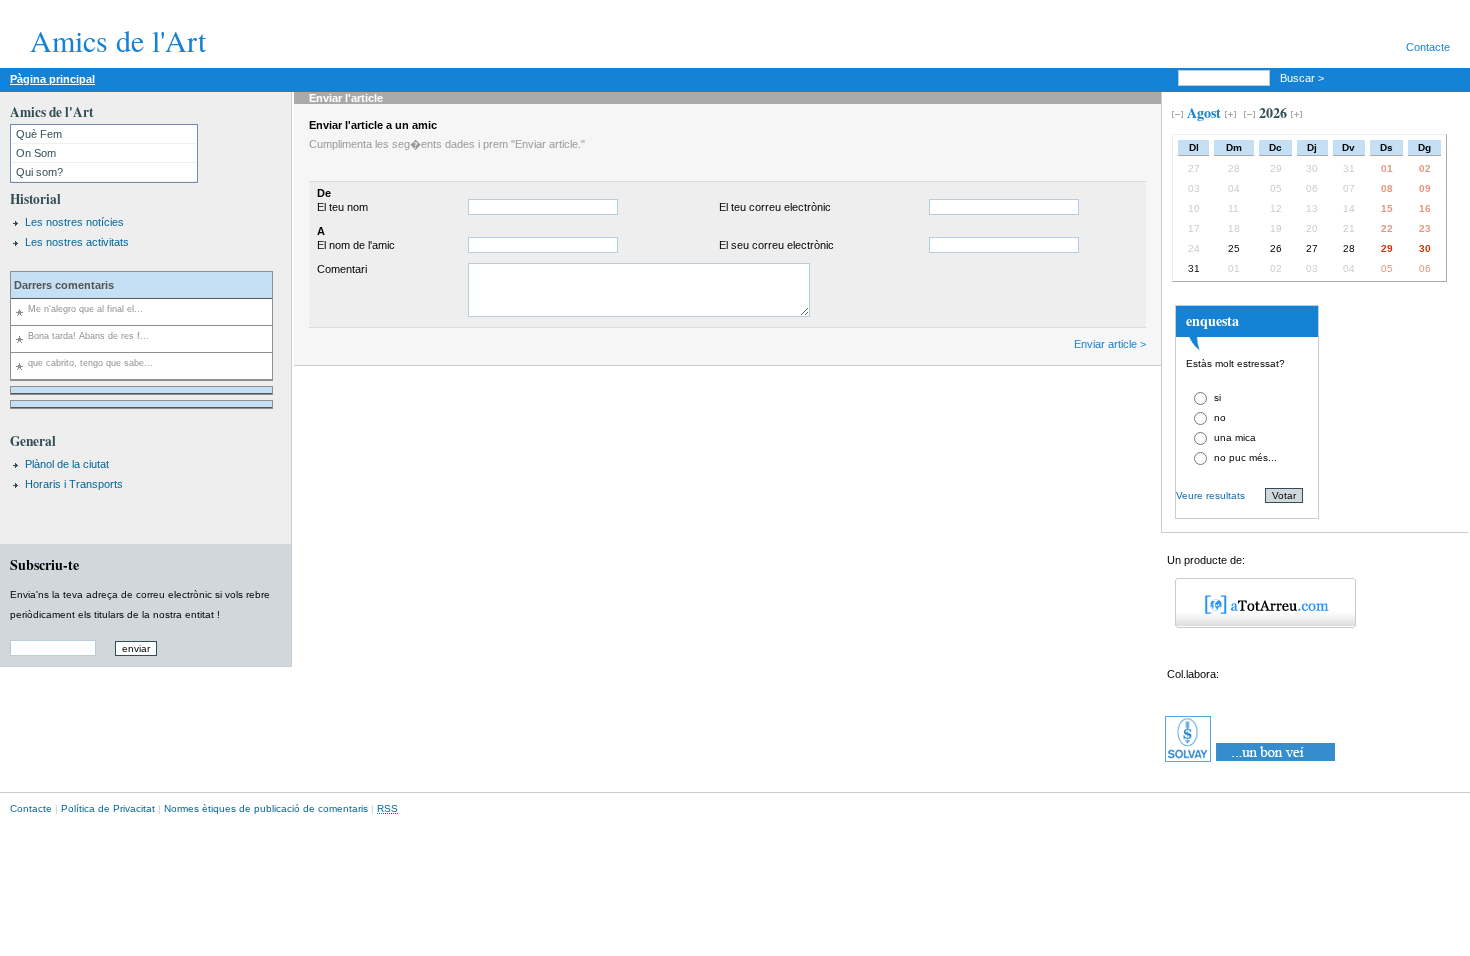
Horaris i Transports (74, 484)
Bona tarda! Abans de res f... (88, 336)
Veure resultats (1210, 495)
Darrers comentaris (64, 285)
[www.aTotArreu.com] (1258, 624)
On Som (36, 153)
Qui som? (39, 172)
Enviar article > (1110, 344)
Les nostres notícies (74, 222)
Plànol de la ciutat (67, 464)
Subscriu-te (44, 564)
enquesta (1212, 320)
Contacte (1428, 47)
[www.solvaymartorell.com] (1251, 762)
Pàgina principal (52, 79)
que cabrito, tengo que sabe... (90, 363)
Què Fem (39, 134)
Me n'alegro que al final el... (85, 309)
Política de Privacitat (108, 808)
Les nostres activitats (77, 242)
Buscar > (1303, 78)
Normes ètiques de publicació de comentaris (266, 808)
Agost (1204, 112)
